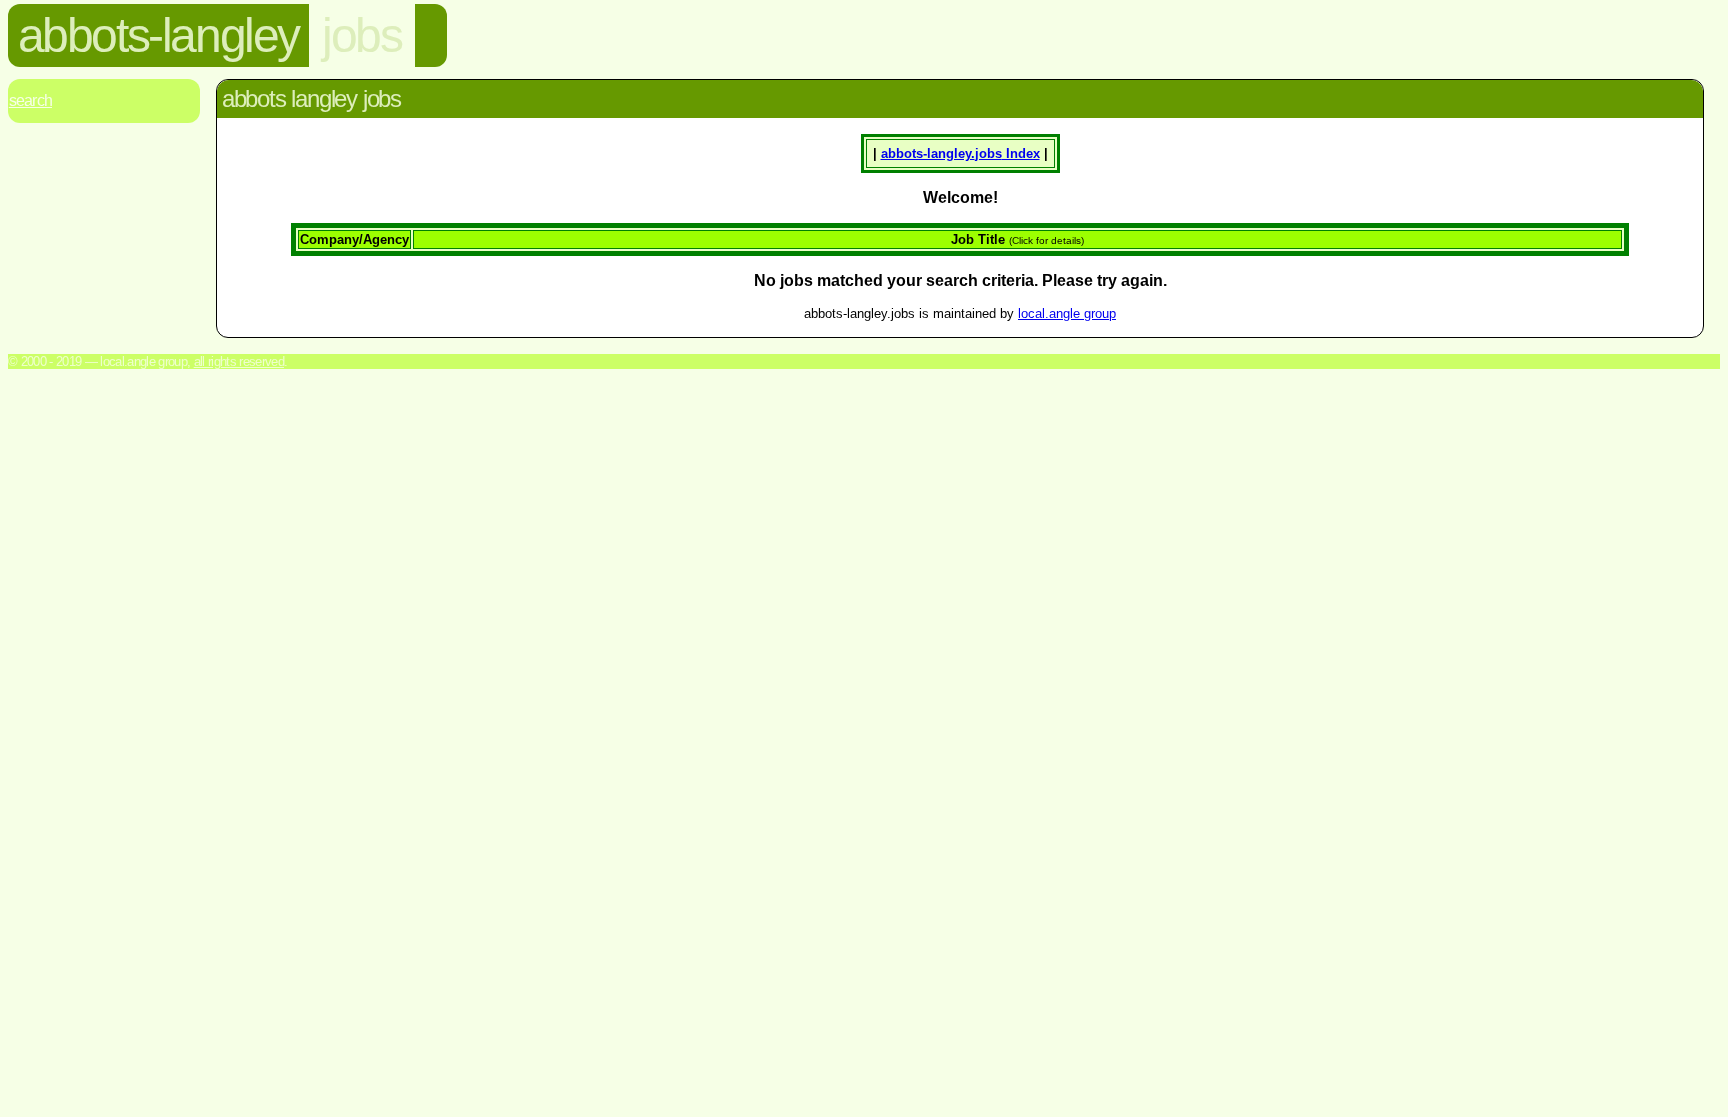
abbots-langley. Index (960, 153)
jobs (361, 35)
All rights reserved (239, 361)
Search (30, 100)
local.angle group (1067, 313)
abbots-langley (158, 35)
